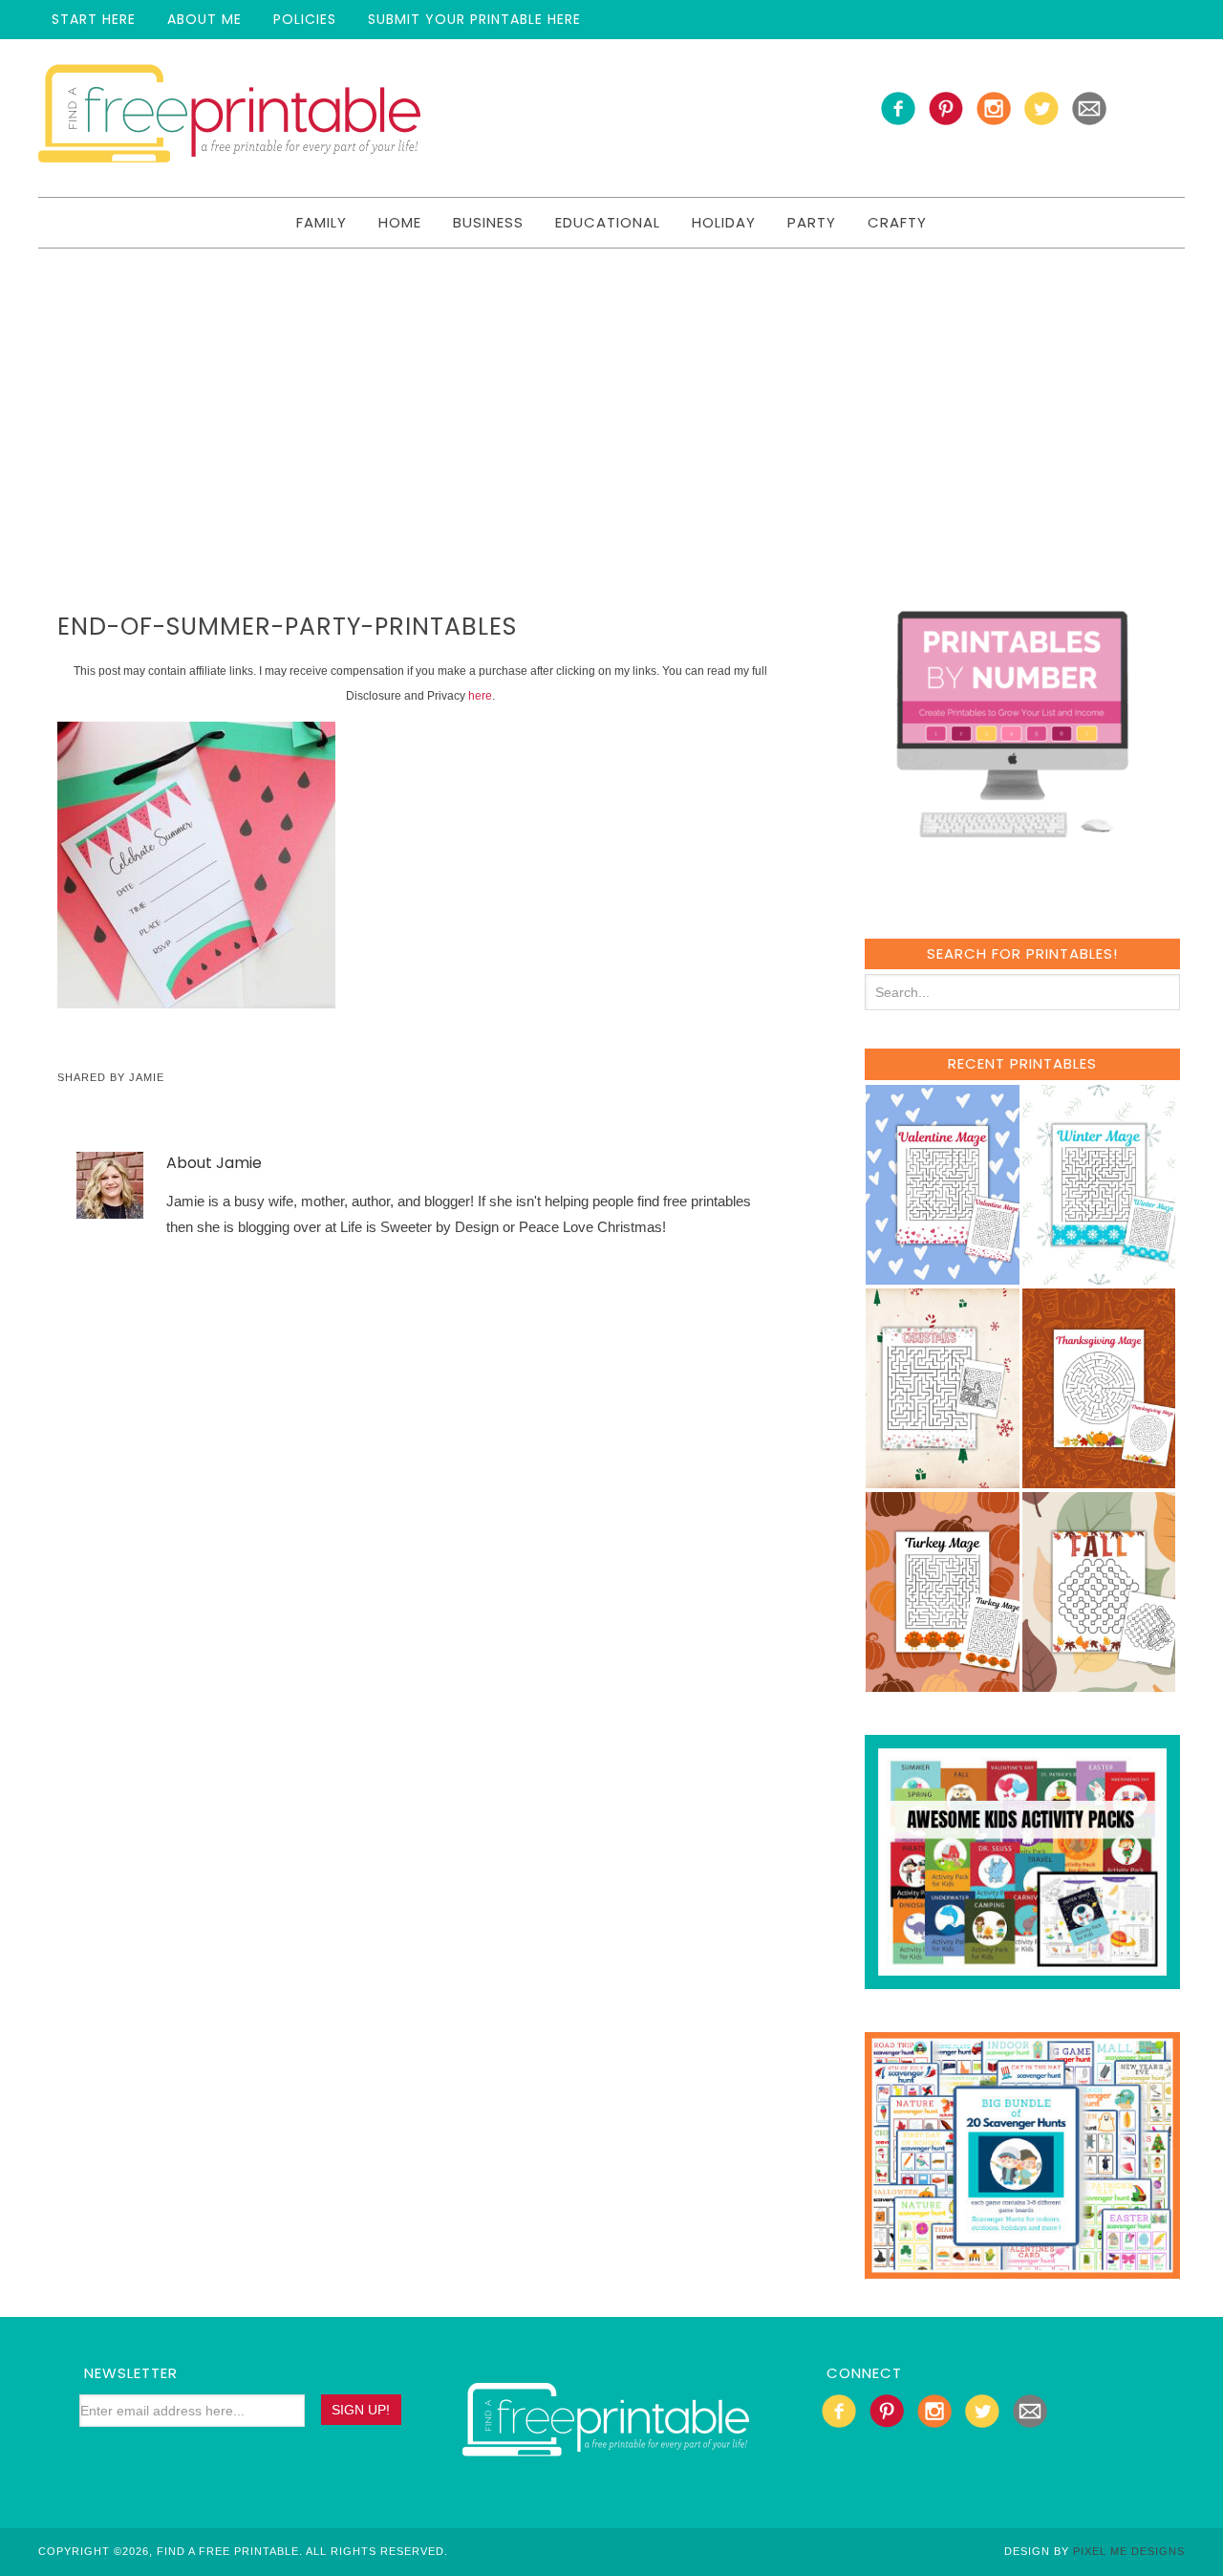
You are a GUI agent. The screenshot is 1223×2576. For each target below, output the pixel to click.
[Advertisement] (611, 392)
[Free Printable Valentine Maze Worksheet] (943, 1276)
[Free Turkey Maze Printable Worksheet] (943, 1683)
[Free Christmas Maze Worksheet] (943, 1479)
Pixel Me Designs (1129, 2551)
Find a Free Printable (229, 118)
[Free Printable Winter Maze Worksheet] (1099, 1276)
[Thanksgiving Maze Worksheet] (1099, 1479)
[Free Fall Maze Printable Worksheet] (1099, 1683)
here (480, 696)
